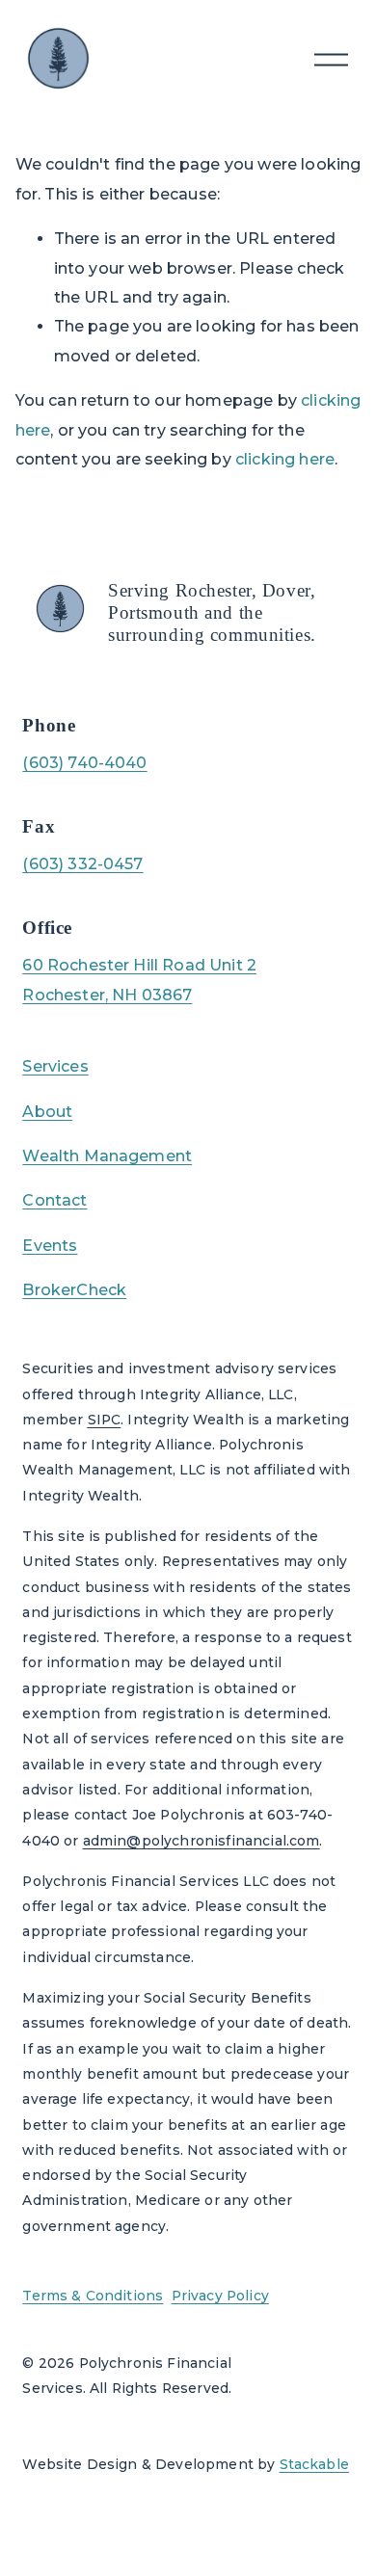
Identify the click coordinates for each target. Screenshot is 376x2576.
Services (55, 1066)
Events (50, 1246)
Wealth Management (107, 1156)
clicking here (285, 459)
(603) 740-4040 (84, 763)
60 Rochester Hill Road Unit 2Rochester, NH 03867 (139, 980)
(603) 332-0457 (82, 864)
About (47, 1112)
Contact (54, 1200)
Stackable (314, 2464)
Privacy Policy (220, 2296)
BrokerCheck (74, 1290)
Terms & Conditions (93, 2296)
